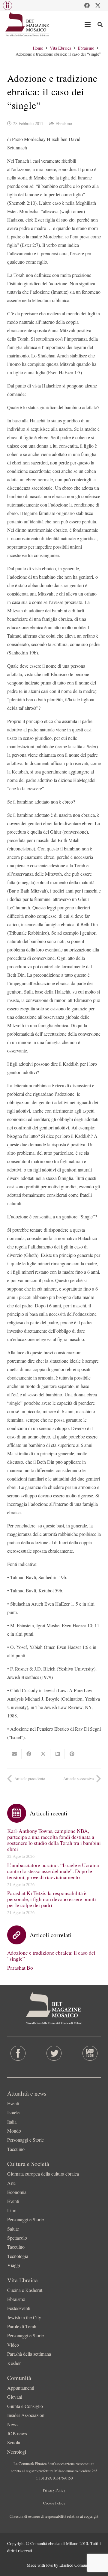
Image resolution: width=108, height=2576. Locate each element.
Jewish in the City (24, 2317)
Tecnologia (18, 2256)
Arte (11, 2183)
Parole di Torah (22, 2326)
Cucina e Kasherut (25, 2290)
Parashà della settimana (29, 2354)
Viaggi (14, 2265)
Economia (17, 2192)
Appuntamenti (21, 2388)
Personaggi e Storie (25, 2140)
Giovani (15, 2397)
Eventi (13, 2103)
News (13, 2424)
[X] (98, 5)
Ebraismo (64, 123)
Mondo (14, 2131)
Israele (13, 2112)
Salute (13, 2229)
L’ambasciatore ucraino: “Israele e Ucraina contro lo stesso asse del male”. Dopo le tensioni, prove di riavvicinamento (53, 1871)
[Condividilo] (29, 1754)
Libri (12, 2210)
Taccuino (16, 2149)
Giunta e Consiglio (25, 2406)
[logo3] (27, 24)
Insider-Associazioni (26, 2415)
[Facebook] (87, 5)
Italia (12, 2122)
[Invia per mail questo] (14, 1754)
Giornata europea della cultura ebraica (43, 2174)
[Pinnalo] (72, 1754)
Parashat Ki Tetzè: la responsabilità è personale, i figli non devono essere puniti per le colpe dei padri (52, 1899)
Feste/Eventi (19, 2308)
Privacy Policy (54, 2490)
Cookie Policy (54, 2503)
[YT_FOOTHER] (90, 2053)
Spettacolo (17, 2238)
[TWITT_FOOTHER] (54, 2053)
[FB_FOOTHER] (18, 2053)
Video (13, 2345)
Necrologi (17, 2452)
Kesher (14, 2363)
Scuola (14, 2442)
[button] (7, 5)
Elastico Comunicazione (80, 2565)
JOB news (17, 2433)
